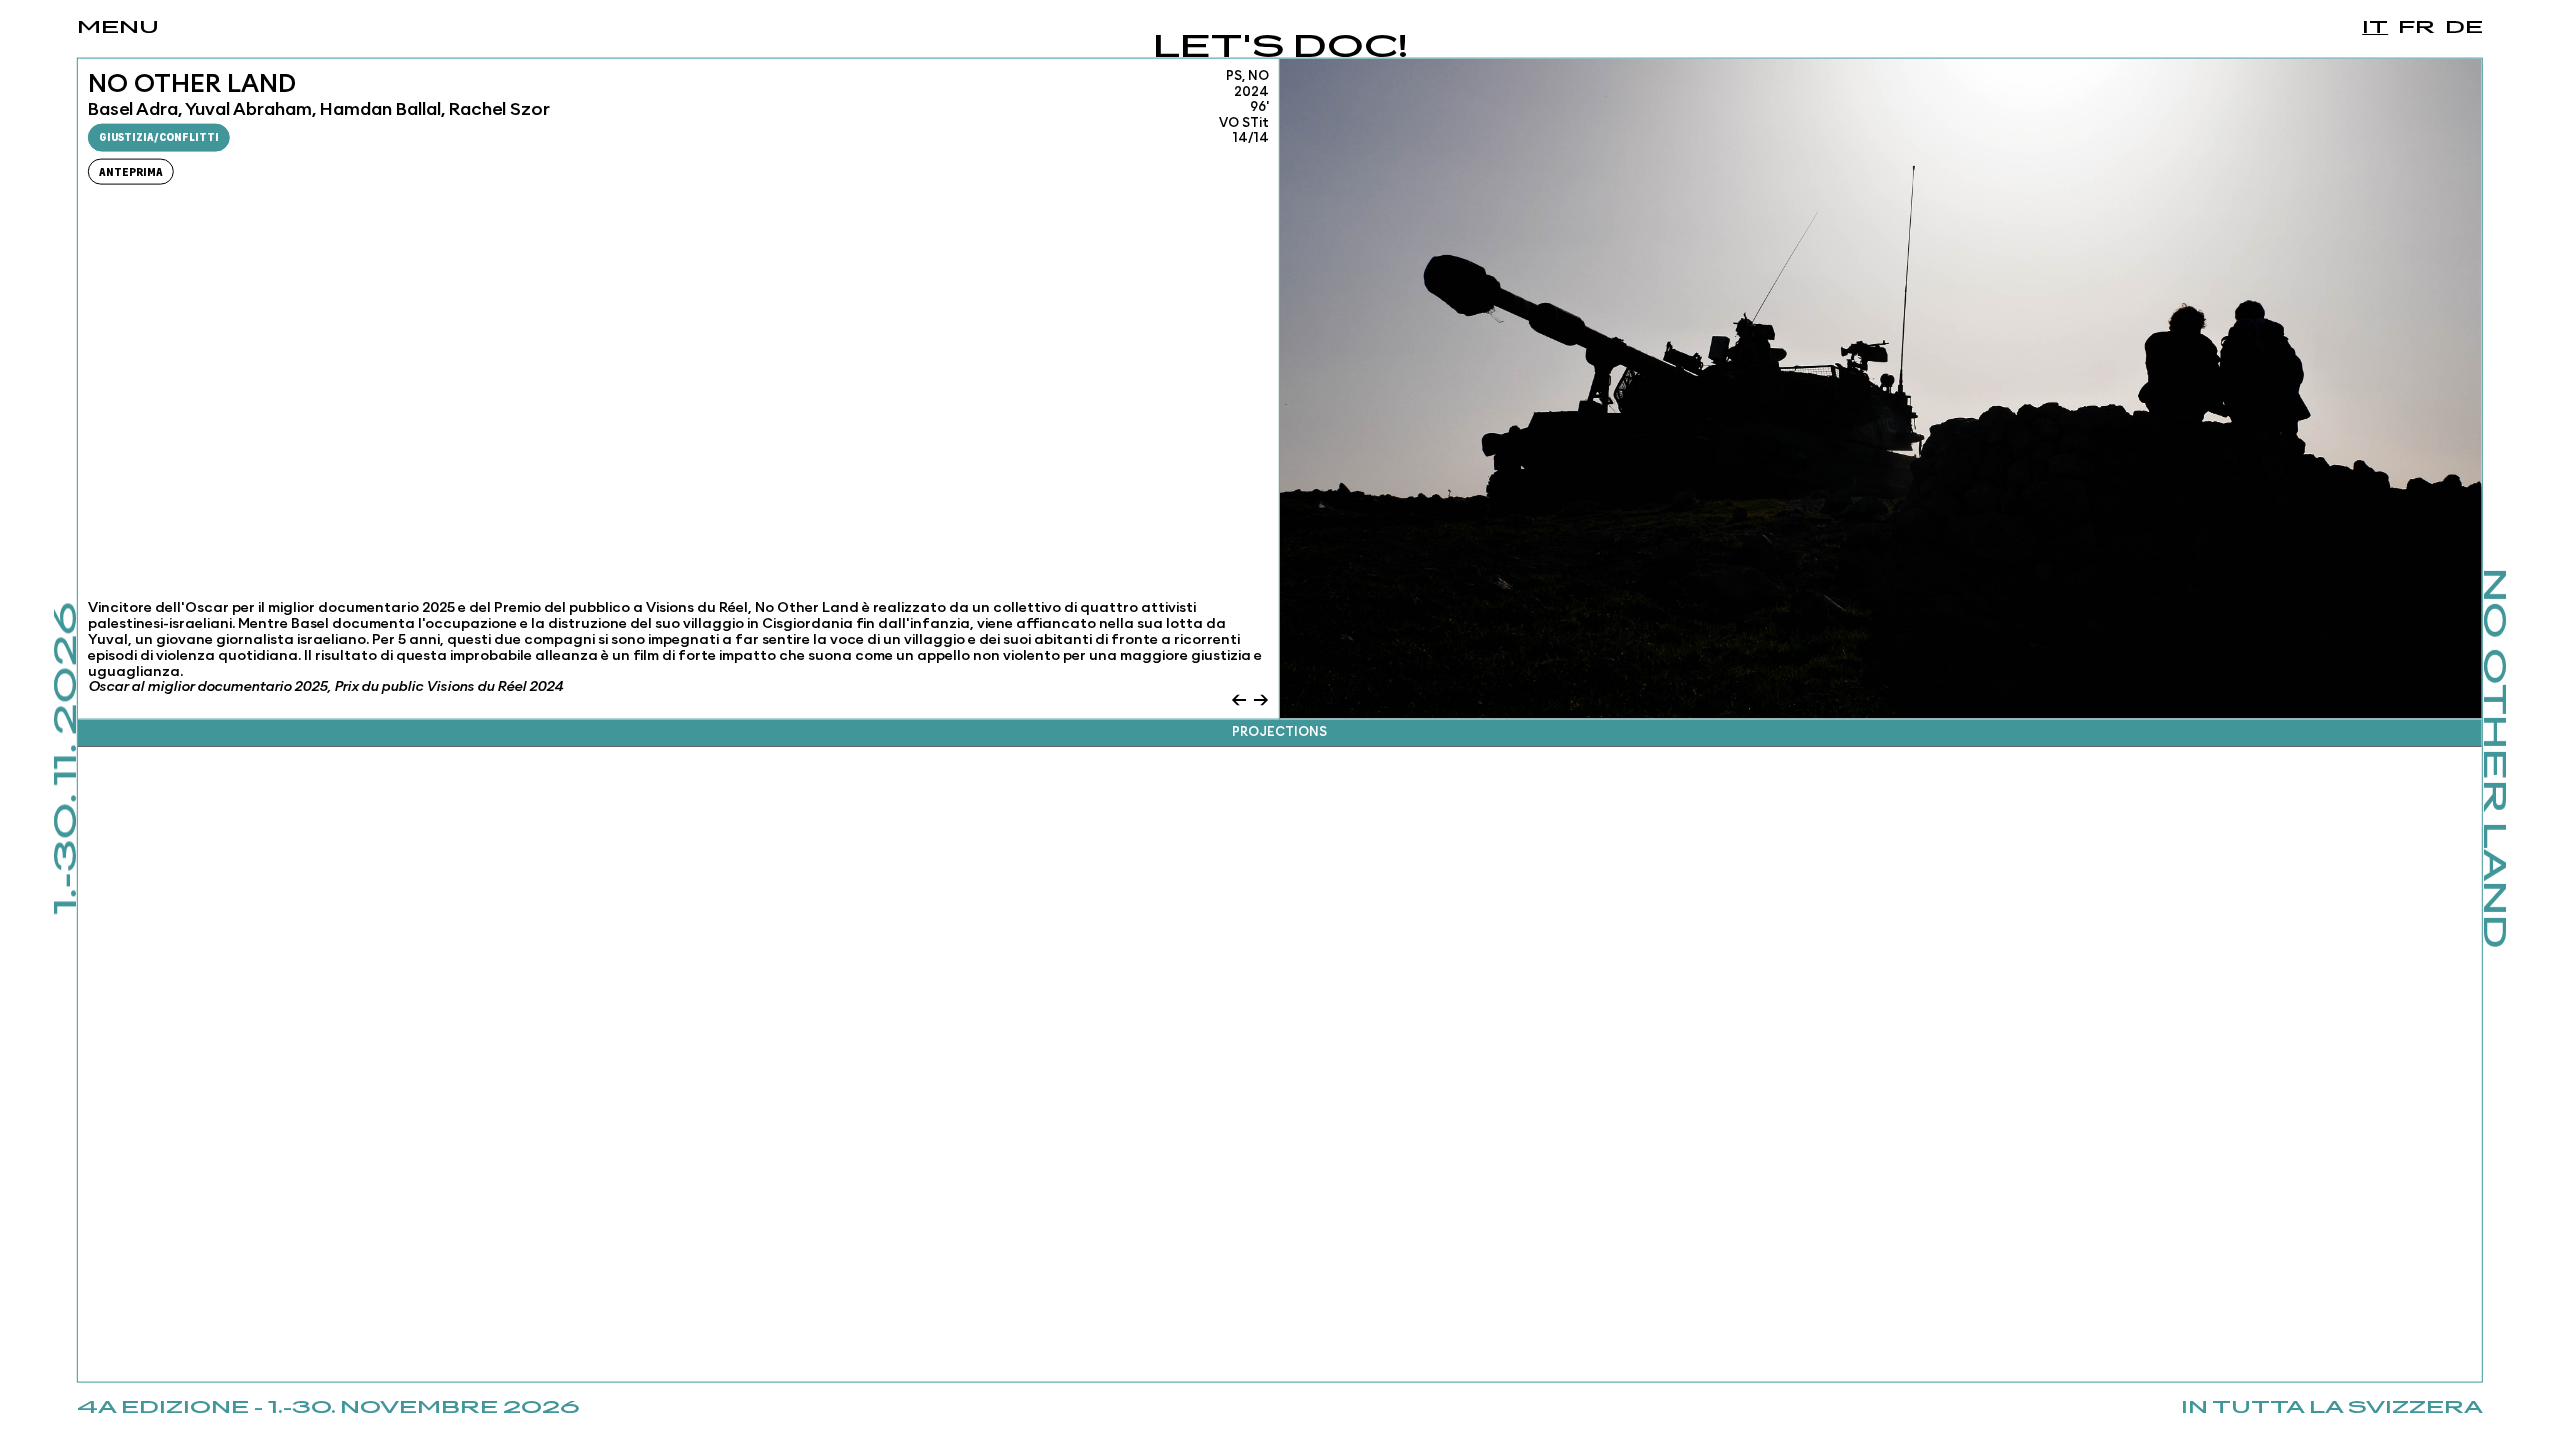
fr (2416, 28)
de (2464, 28)
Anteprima (131, 172)
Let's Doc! (1280, 48)
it (2375, 28)
